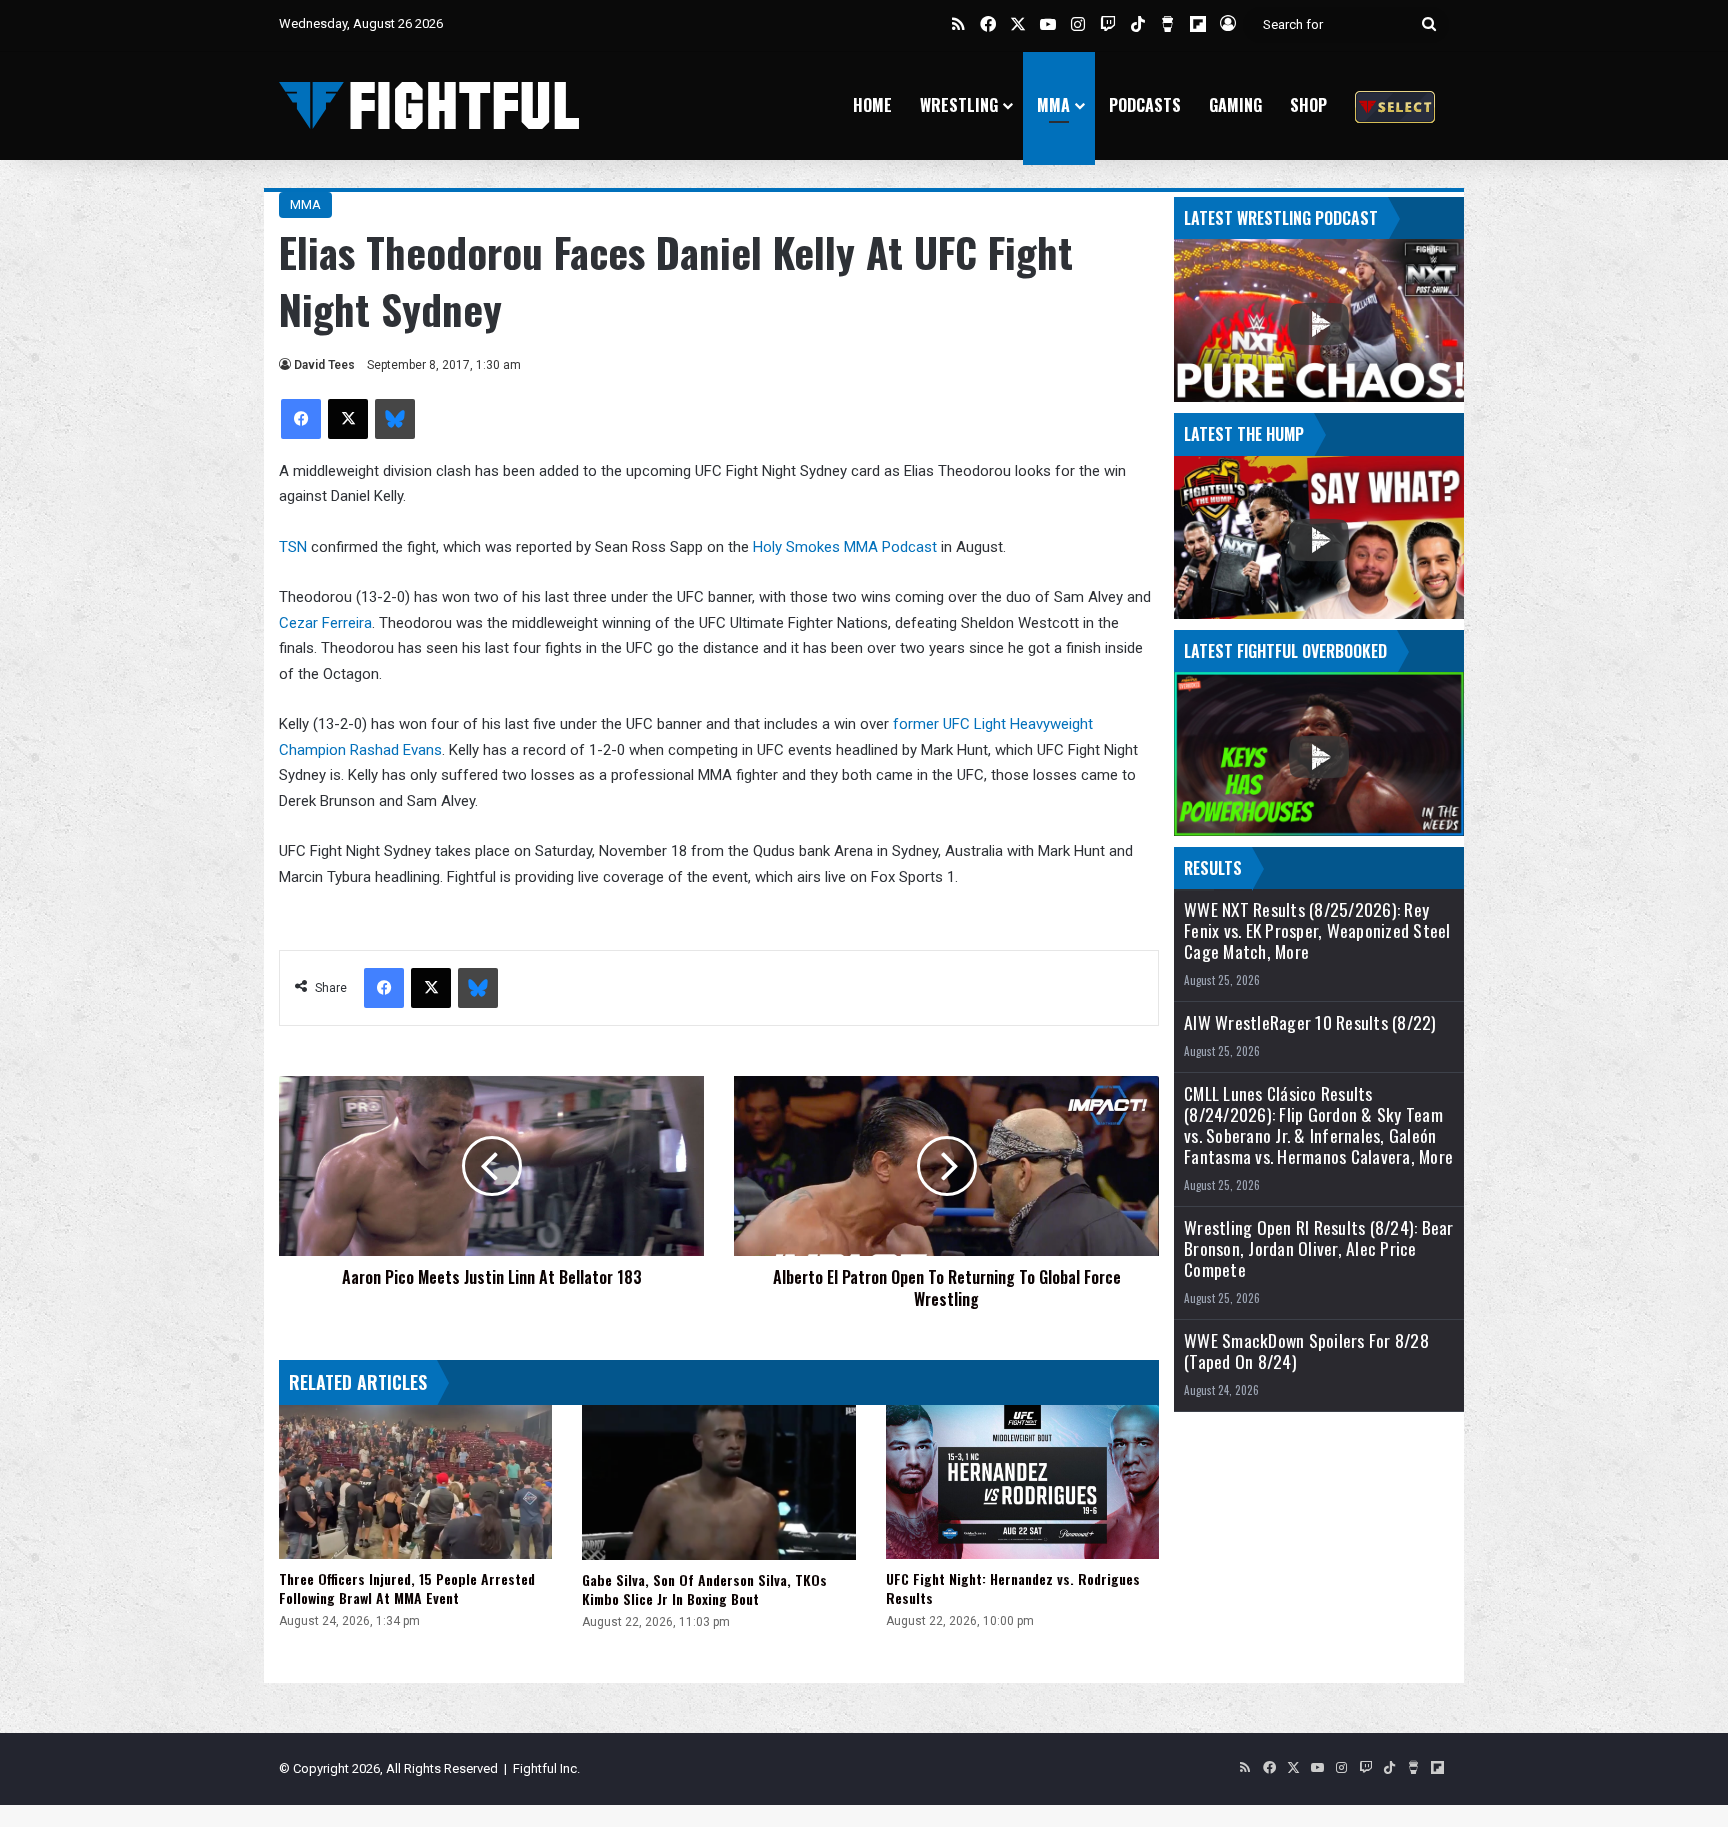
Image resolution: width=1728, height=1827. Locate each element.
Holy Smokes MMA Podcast (845, 547)
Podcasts (1145, 105)
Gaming (1235, 105)
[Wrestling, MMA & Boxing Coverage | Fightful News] (429, 105)
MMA (1053, 105)
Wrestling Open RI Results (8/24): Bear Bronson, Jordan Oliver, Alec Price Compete (1319, 1248)
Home (872, 105)
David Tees (324, 365)
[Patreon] (1395, 105)
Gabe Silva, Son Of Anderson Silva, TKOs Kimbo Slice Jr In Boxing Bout (704, 1589)
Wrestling (959, 105)
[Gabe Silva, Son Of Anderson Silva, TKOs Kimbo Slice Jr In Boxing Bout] (718, 1482)
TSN (293, 547)
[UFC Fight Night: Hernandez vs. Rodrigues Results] (1022, 1482)
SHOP (1308, 105)
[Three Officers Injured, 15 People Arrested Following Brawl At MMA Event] (415, 1482)
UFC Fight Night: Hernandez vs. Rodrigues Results (1013, 1588)
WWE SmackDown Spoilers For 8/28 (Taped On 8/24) (1306, 1351)
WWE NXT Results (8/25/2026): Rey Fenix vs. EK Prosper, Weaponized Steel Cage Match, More (1317, 930)
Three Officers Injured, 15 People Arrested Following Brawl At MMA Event (407, 1588)
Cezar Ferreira (325, 623)
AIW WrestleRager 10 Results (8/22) (1310, 1022)
